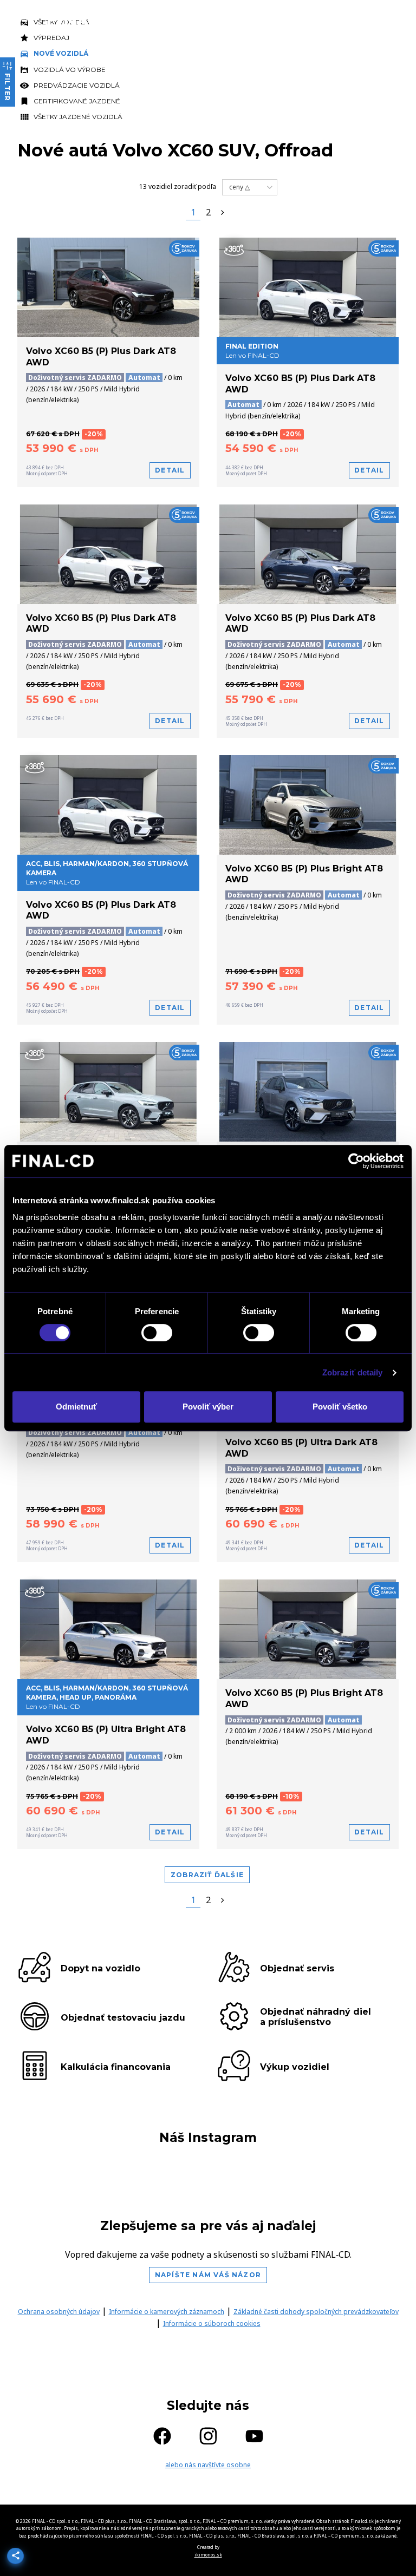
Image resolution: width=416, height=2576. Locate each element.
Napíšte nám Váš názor (208, 2275)
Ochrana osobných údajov (59, 2312)
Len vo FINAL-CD (107, 1697)
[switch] (157, 1333)
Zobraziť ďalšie (207, 1875)
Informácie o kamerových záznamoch (167, 2312)
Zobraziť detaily (353, 1372)
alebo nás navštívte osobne (208, 2465)
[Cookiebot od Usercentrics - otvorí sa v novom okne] (356, 1161)
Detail (170, 470)
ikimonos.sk (208, 2555)
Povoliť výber (208, 1407)
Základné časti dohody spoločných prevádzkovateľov (316, 2312)
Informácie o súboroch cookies (212, 2323)
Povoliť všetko (340, 1407)
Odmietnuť (76, 1407)
